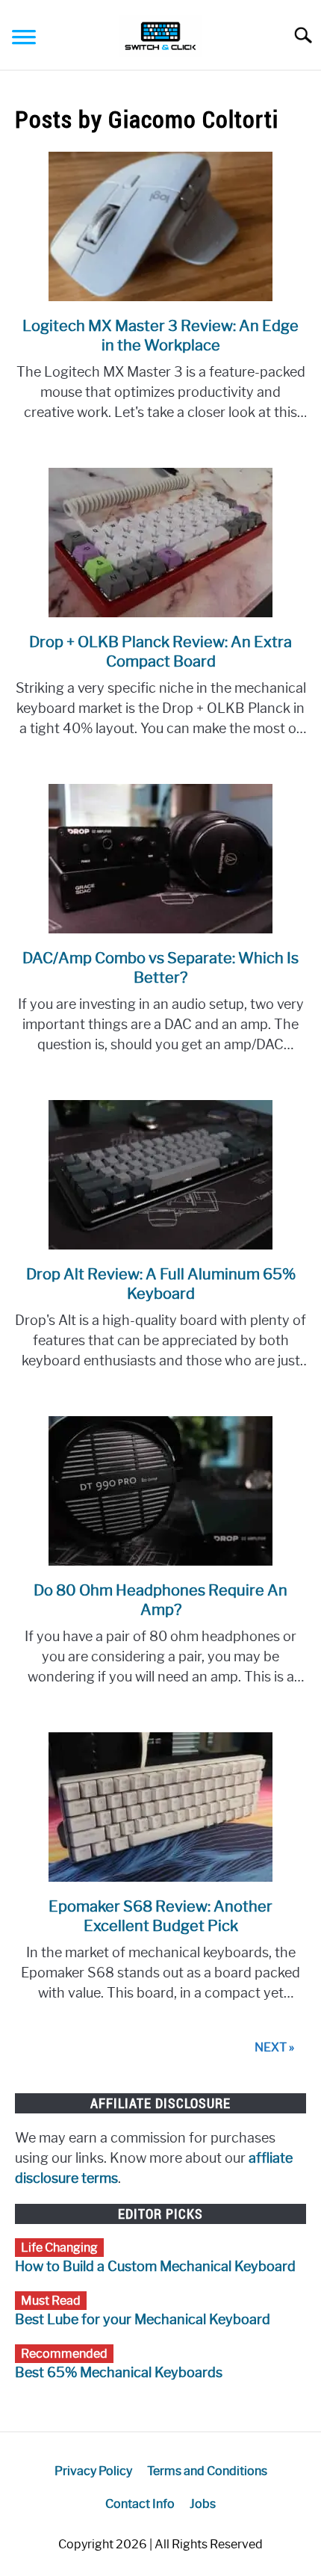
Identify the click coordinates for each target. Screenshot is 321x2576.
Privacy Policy (93, 2471)
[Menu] (24, 39)
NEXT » (274, 2047)
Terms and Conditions (207, 2471)
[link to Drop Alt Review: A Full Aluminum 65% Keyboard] (160, 1175)
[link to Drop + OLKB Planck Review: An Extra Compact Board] (160, 543)
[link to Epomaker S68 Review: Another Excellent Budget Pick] (160, 1807)
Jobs (203, 2504)
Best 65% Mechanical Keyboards (119, 2373)
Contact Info (140, 2504)
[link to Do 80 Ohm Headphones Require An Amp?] (160, 1491)
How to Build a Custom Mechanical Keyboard (155, 2267)
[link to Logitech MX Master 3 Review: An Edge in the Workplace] (160, 226)
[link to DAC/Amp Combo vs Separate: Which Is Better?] (160, 859)
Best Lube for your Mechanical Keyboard (143, 2320)
